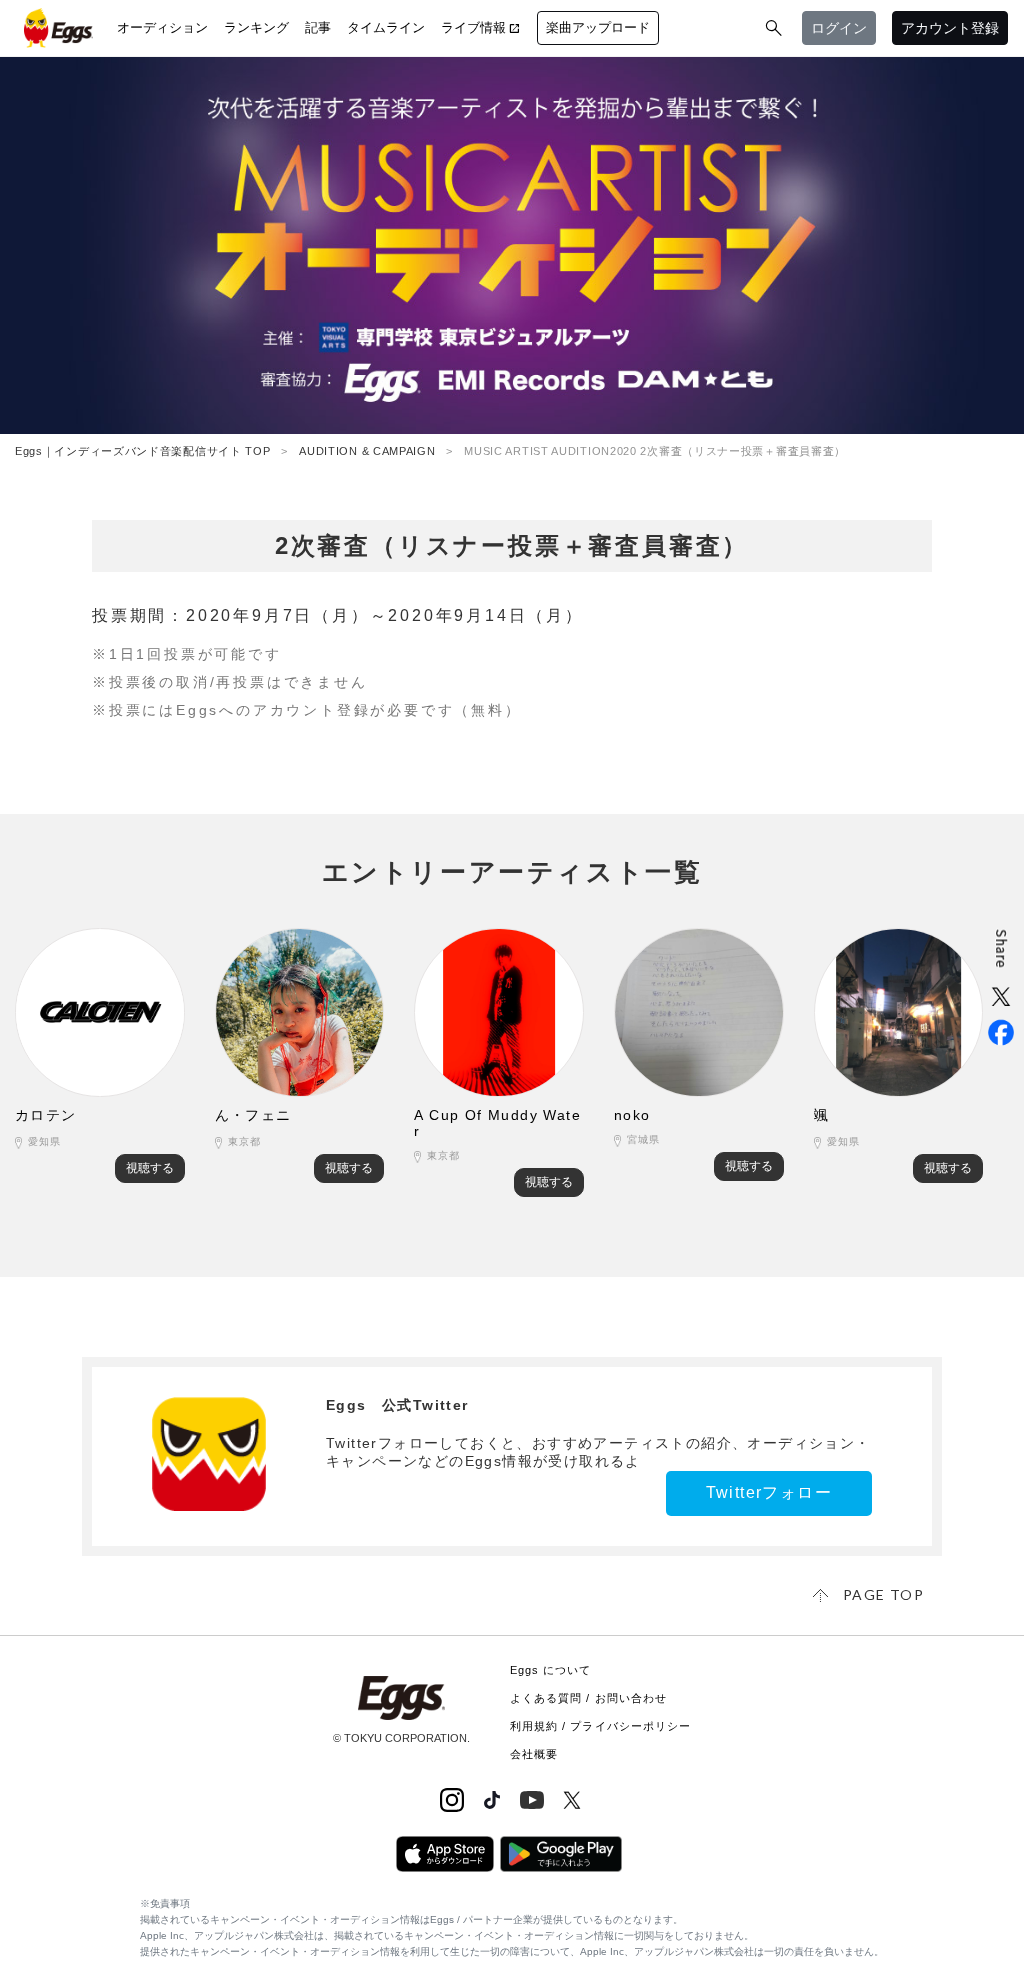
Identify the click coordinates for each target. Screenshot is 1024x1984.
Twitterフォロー (769, 1492)
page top (883, 1594)
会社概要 (534, 1754)
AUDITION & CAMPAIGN (367, 451)
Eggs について (551, 1670)
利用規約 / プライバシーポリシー (601, 1726)
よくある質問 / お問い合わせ (589, 1698)
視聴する (150, 1168)
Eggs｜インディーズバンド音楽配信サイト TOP (143, 451)
